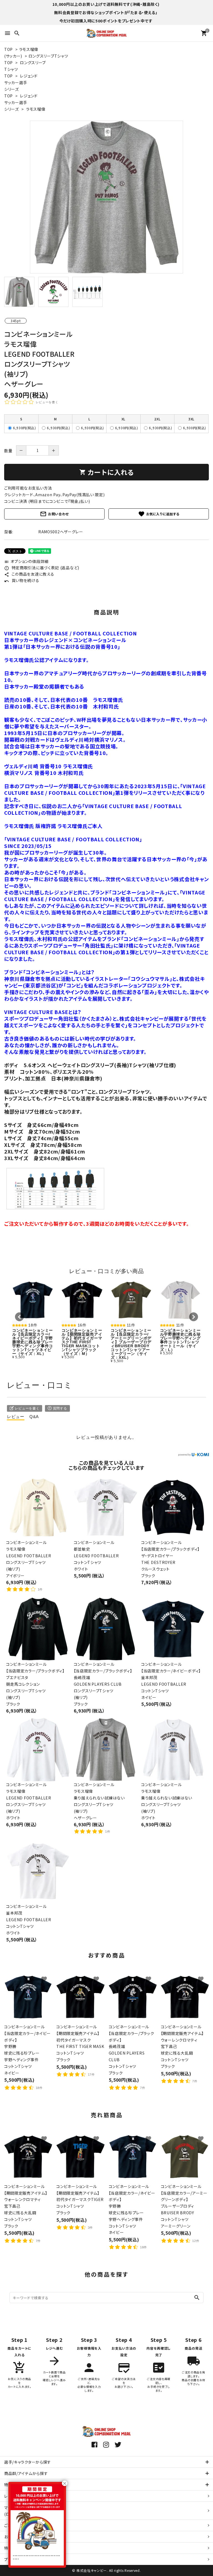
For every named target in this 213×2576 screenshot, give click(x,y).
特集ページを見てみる (24, 2485)
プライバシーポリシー (23, 2559)
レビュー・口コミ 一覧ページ (29, 2496)
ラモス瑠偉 (36, 109)
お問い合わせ (54, 514)
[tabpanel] (106, 197)
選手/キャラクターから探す (28, 2462)
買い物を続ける (22, 580)
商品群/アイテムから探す (26, 2473)
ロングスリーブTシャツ (48, 56)
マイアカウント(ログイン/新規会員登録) (26, 2511)
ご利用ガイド (15, 2525)
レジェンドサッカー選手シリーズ (21, 82)
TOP (8, 49)
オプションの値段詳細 (26, 561)
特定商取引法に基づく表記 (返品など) (42, 568)
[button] (19, 1317)
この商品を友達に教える (29, 574)
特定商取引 (21, 2548)
